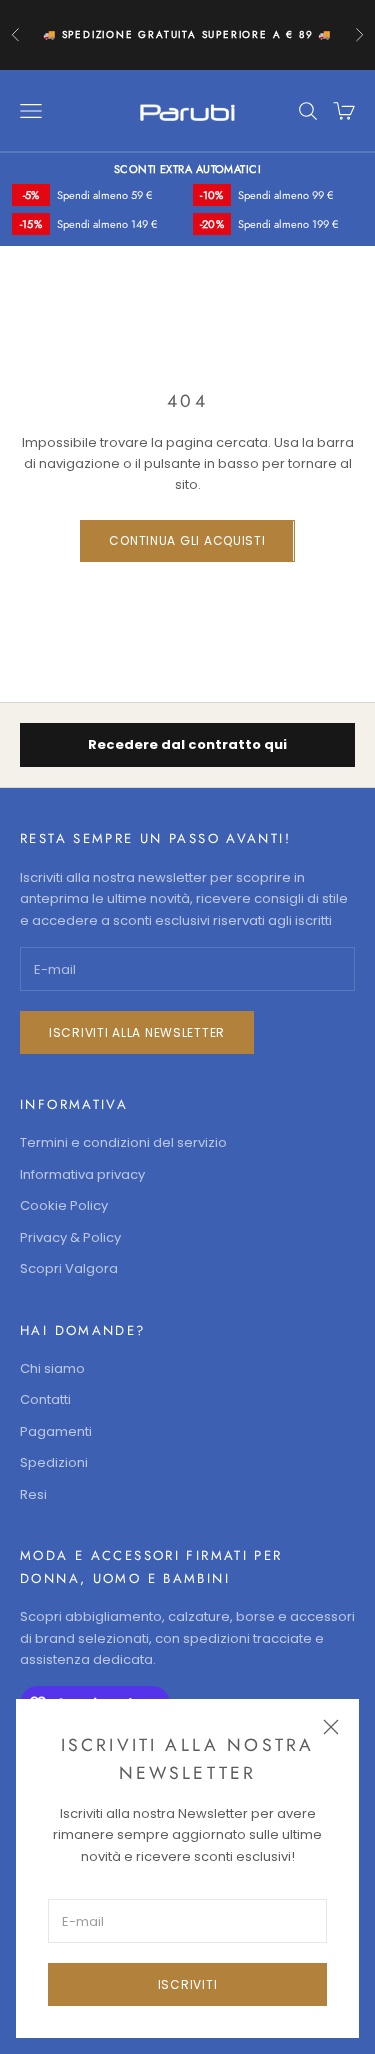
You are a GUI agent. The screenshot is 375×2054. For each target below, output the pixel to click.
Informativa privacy (82, 1174)
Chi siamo (52, 1368)
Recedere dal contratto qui (187, 744)
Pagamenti (56, 1431)
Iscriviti (187, 1984)
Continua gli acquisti (187, 540)
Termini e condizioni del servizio (123, 1142)
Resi (33, 1494)
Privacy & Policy (70, 1237)
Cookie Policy (64, 1205)
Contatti (45, 1399)
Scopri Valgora (69, 1268)
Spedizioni (54, 1462)
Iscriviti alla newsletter (137, 1032)
